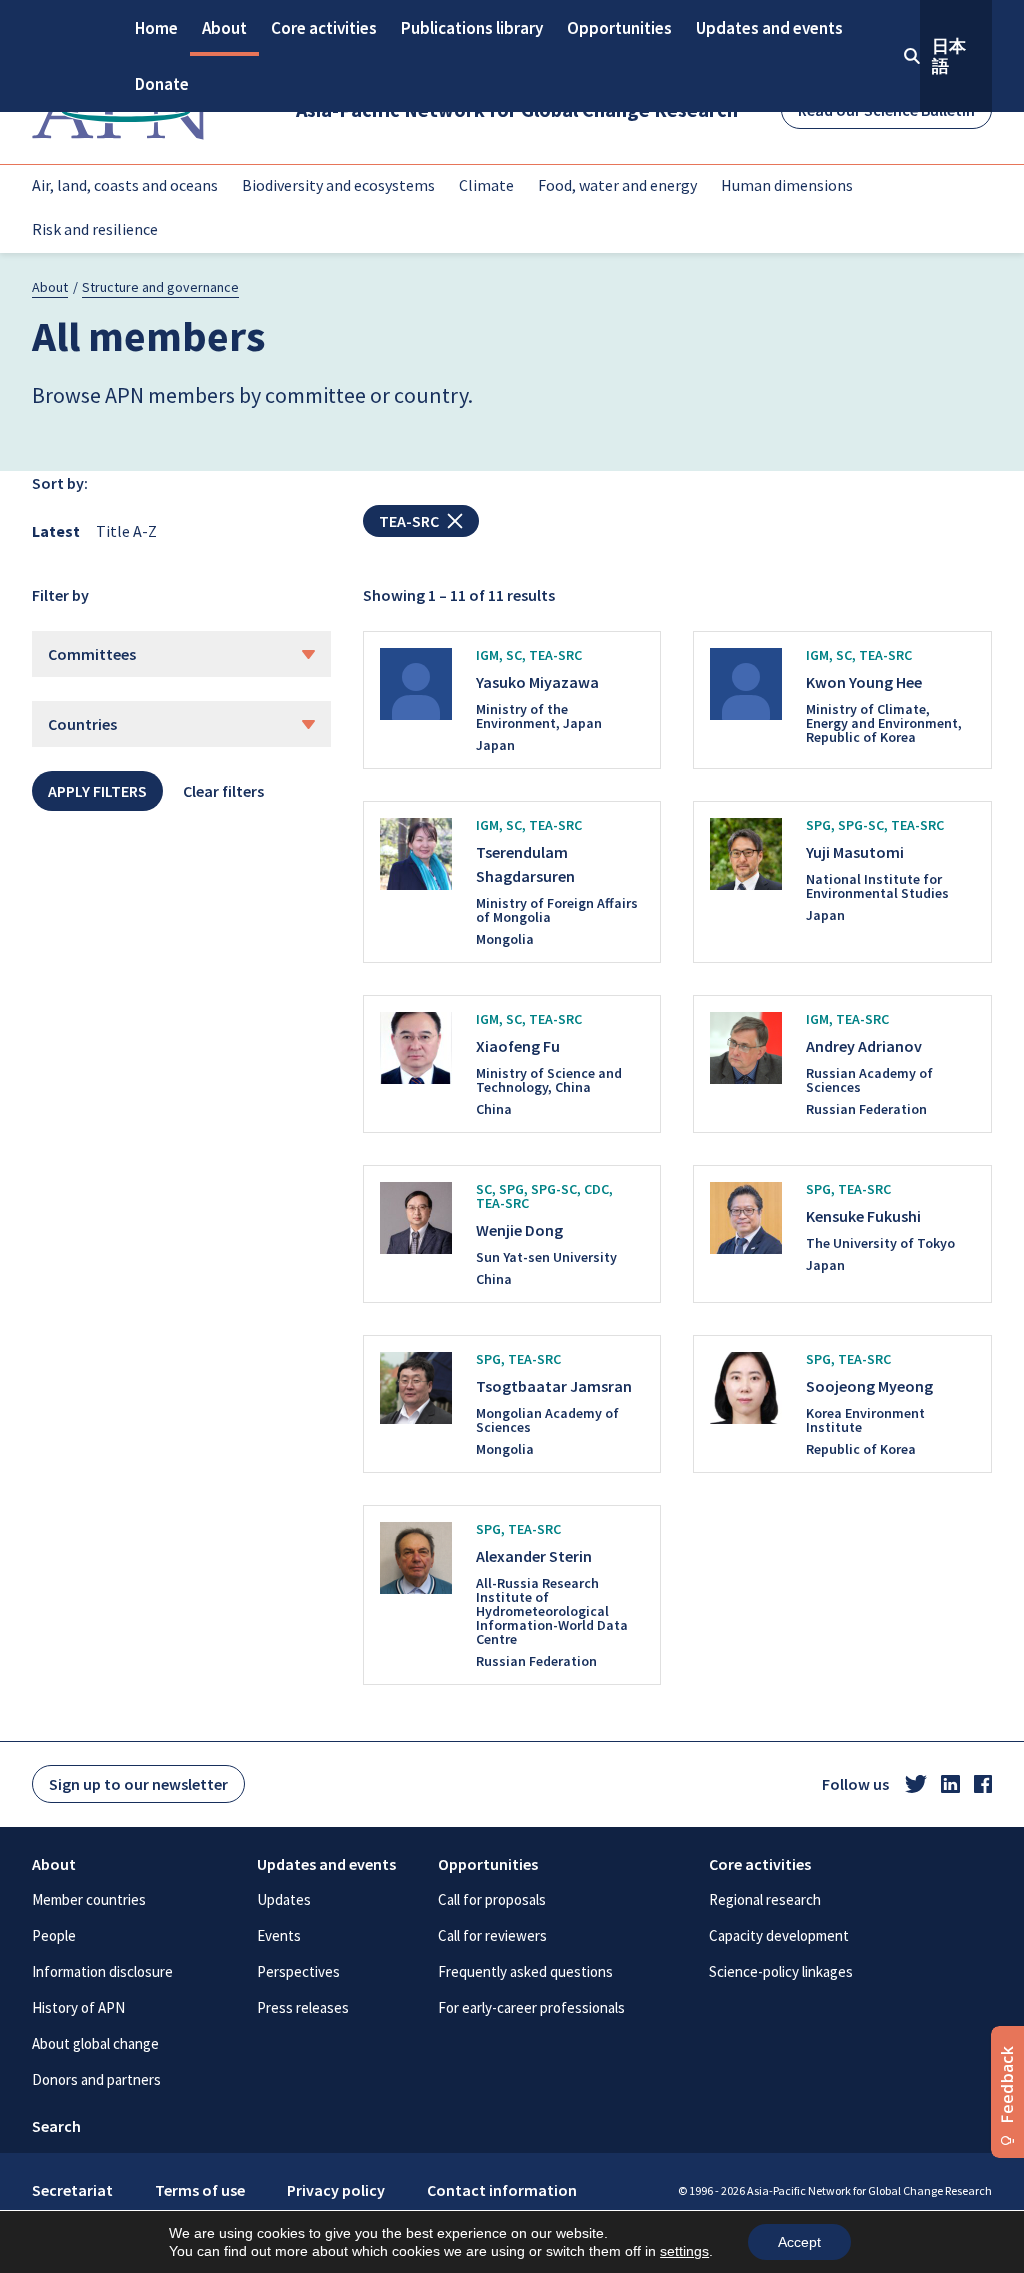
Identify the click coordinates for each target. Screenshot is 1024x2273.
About (224, 28)
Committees (92, 654)
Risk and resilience (95, 229)
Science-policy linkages (781, 1971)
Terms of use (200, 2190)
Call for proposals (492, 1899)
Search (56, 2126)
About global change (95, 2043)
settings (684, 2251)
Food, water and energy (617, 185)
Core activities (324, 28)
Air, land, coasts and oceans (125, 185)
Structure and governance (160, 287)
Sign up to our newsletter (138, 1784)
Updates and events (769, 28)
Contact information (502, 2190)
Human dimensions (787, 185)
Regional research (765, 1899)
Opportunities (619, 28)
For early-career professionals (531, 2007)
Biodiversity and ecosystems (338, 185)
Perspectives (298, 1971)
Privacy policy (336, 2190)
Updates (284, 1899)
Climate (486, 185)
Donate (162, 84)
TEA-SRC (409, 521)
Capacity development (779, 1935)
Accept (799, 2242)
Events (279, 1935)
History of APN (78, 2007)
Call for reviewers (492, 1935)
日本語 (949, 56)
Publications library (472, 28)
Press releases (303, 2007)
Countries (82, 724)
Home (156, 28)
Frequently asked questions (525, 1971)
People (54, 1935)
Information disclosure (102, 1971)
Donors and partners (96, 2079)
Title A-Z (126, 531)
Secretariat (72, 2190)
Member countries (89, 1899)
